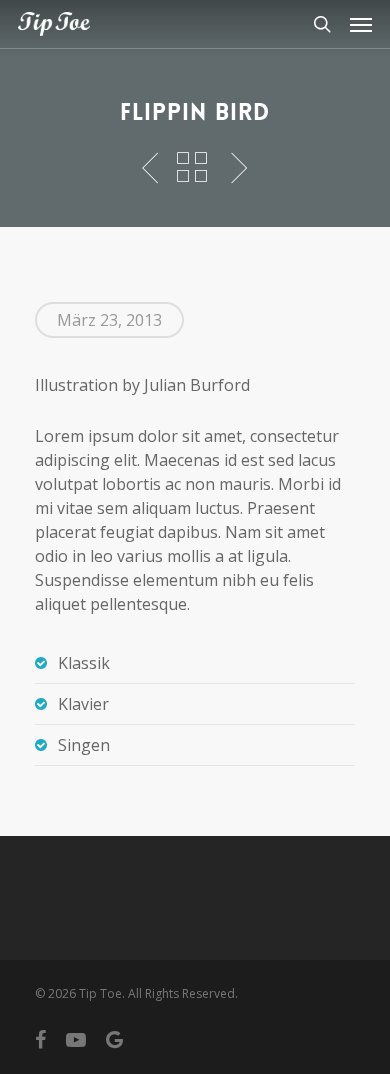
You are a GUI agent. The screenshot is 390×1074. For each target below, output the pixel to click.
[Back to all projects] (192, 169)
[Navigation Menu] (361, 24)
